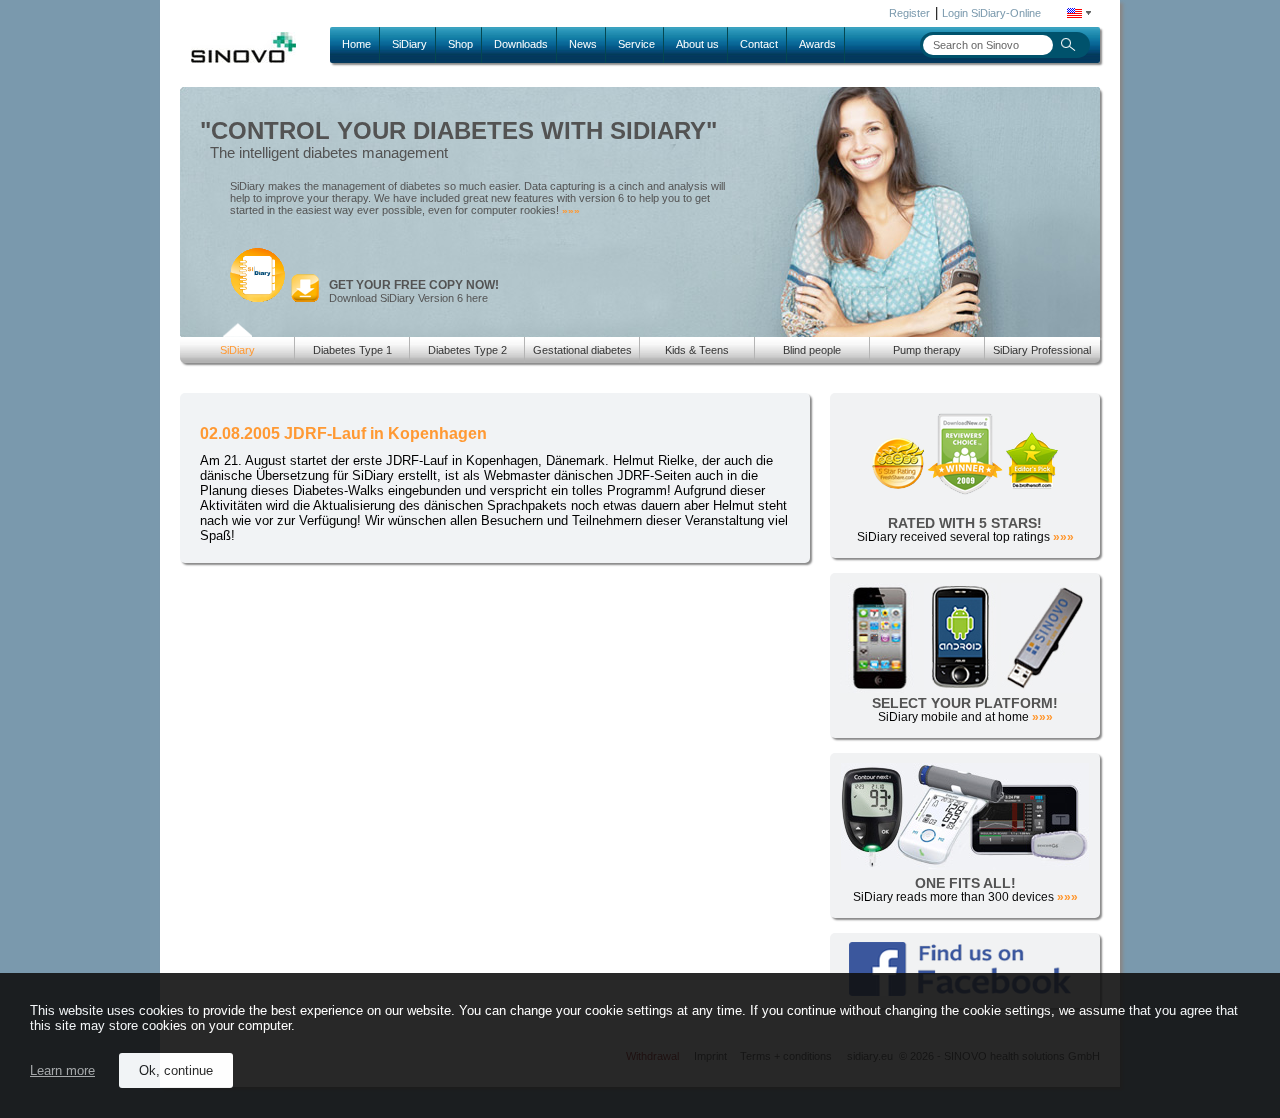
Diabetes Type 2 (467, 350)
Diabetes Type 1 (352, 350)
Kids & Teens (697, 350)
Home (356, 44)
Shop (460, 44)
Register (909, 13)
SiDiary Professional (1042, 350)
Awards (817, 44)
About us (697, 44)
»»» (571, 210)
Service (636, 44)
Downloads (521, 44)
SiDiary (409, 44)
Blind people (812, 350)
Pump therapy (927, 350)
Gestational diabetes (582, 350)
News (583, 44)
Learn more (62, 1070)
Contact (759, 44)
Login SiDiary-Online (991, 13)
